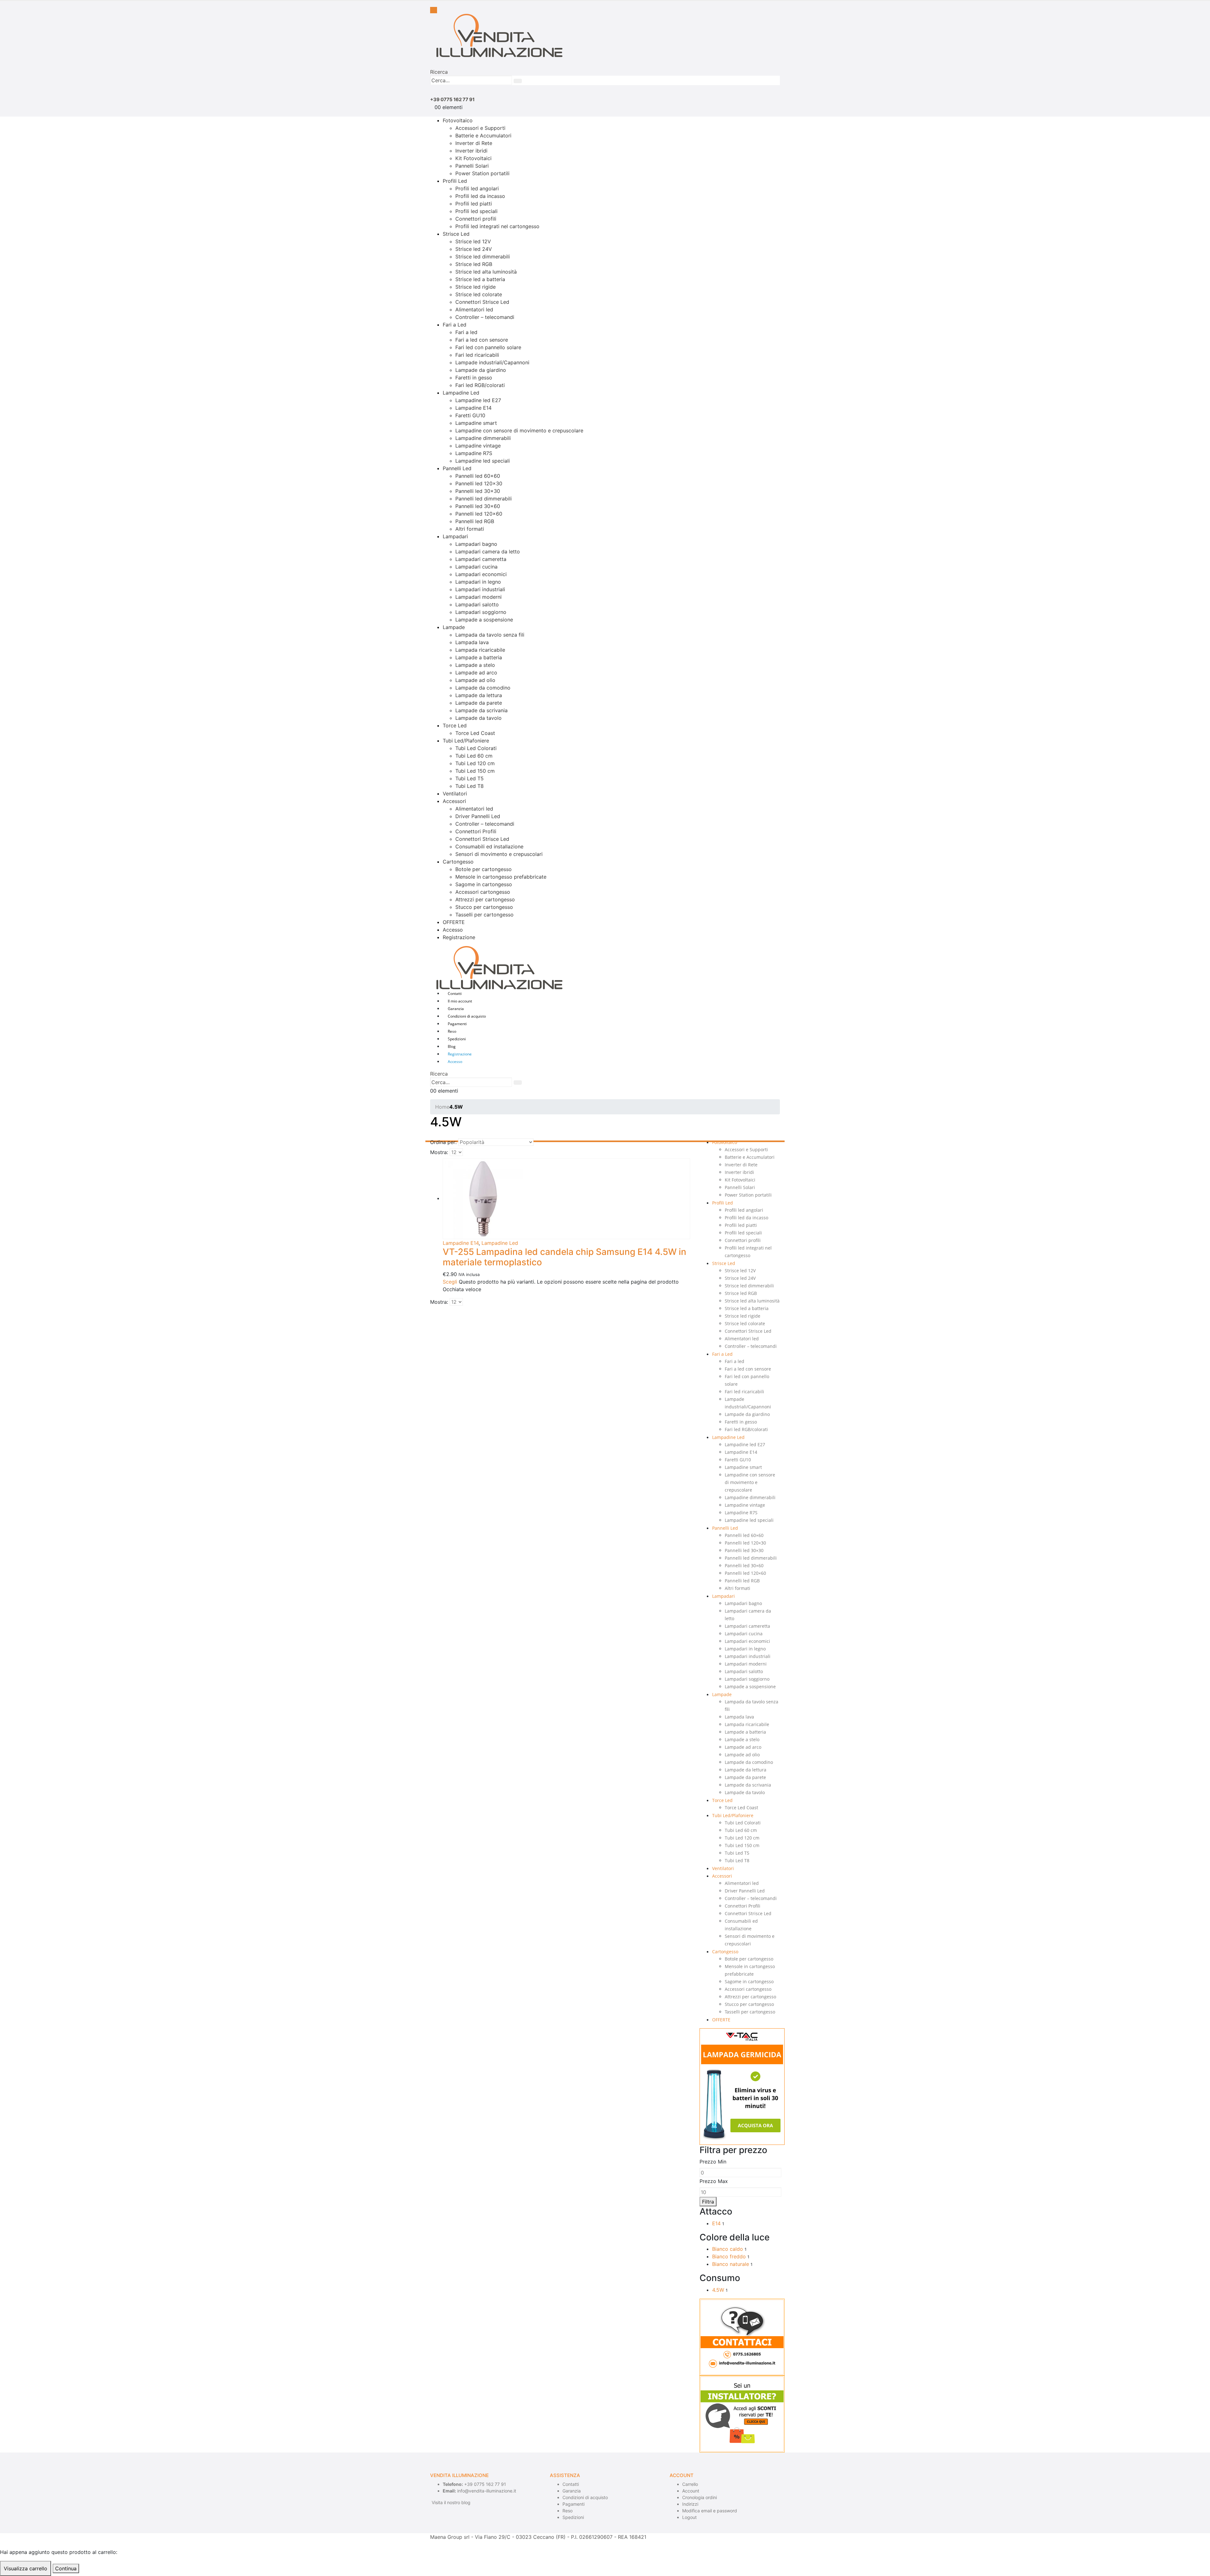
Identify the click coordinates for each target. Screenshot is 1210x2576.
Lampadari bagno (476, 544)
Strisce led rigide (475, 287)
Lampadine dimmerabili (483, 438)
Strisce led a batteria (480, 279)
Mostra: (439, 1152)
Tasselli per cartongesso (484, 915)
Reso (452, 1031)
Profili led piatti (474, 204)
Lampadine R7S (474, 453)
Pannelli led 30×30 (478, 491)
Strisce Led (456, 234)
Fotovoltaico (458, 120)
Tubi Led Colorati (476, 748)
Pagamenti (457, 1024)
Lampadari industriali (480, 589)
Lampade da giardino (481, 370)
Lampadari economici (481, 574)
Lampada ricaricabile (480, 650)
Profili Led (455, 181)
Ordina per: (443, 1142)
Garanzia (456, 1009)
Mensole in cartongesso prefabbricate (501, 877)
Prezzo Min (713, 2162)
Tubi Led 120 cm (475, 763)
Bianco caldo (728, 2249)
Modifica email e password (710, 2511)
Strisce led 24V (474, 249)
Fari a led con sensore (482, 340)
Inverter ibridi (471, 151)
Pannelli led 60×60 (478, 476)
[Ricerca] (518, 81)
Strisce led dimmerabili (483, 257)
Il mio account (460, 1001)
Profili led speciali (476, 211)
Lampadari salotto (477, 604)
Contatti (455, 993)
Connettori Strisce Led (482, 302)
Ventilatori (455, 794)
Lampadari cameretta (481, 559)
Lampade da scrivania (481, 710)
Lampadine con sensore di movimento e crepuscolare (519, 430)
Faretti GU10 (470, 415)
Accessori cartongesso (483, 892)
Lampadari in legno (478, 582)
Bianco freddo (729, 2256)
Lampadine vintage (478, 446)
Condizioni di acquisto (467, 1016)
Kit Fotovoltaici (473, 158)
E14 (716, 2223)
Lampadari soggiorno (481, 612)
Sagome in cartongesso (484, 884)
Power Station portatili (482, 173)
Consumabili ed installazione (489, 846)
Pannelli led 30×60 (478, 506)
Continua (66, 2568)
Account (691, 2491)
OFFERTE (454, 922)
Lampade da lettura (479, 695)
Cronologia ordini (700, 2497)
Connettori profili (476, 219)
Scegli (450, 1282)
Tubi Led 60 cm (474, 756)
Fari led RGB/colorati (480, 385)
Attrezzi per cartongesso (485, 899)
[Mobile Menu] (434, 10)
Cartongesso (458, 862)
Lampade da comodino (483, 688)
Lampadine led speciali (483, 461)
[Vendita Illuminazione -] (496, 35)
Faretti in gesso (474, 378)
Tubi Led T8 (470, 786)
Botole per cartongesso (484, 869)
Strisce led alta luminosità (486, 272)
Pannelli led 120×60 (479, 514)
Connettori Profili (476, 831)
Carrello (690, 2484)
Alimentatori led (474, 309)
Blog (452, 1046)
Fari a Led (455, 325)
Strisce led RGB (474, 264)
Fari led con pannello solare (488, 347)
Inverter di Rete (474, 143)
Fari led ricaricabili (477, 355)
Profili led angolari (477, 188)
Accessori (454, 801)
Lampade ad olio (475, 680)
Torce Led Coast (475, 733)
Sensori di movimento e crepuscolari (499, 854)
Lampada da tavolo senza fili (490, 635)
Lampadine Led (461, 393)
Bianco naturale (731, 2264)
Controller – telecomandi (485, 317)
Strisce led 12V (473, 241)
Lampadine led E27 (478, 400)
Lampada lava (472, 642)
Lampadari (455, 536)
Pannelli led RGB (475, 521)
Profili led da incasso (480, 196)
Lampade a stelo (475, 665)
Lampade (454, 627)
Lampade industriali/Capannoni (492, 362)
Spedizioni (457, 1039)
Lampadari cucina (476, 567)
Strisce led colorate (479, 294)
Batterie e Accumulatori (483, 136)
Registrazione (459, 937)
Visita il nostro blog (451, 2502)
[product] (566, 1199)
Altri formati (470, 529)
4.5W (718, 2290)
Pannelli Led (457, 468)
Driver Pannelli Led (478, 816)
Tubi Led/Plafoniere (466, 741)
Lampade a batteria (479, 657)
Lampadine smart (476, 423)
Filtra (708, 2202)
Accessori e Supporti (480, 128)
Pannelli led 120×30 (479, 483)
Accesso (453, 930)
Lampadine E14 (473, 408)
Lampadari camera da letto (488, 552)
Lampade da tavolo (478, 718)
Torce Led (455, 725)
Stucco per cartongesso (484, 907)
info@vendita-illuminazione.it (487, 2491)
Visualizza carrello (26, 2568)
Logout (689, 2517)
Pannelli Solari (472, 166)
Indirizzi (690, 2504)
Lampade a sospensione (484, 620)
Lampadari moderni (478, 597)
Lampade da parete (479, 703)
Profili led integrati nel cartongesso (497, 226)
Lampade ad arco (476, 673)
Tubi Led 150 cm (475, 771)
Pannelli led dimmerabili (484, 499)
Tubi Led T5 (470, 778)
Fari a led (466, 332)
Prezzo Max (714, 2181)
